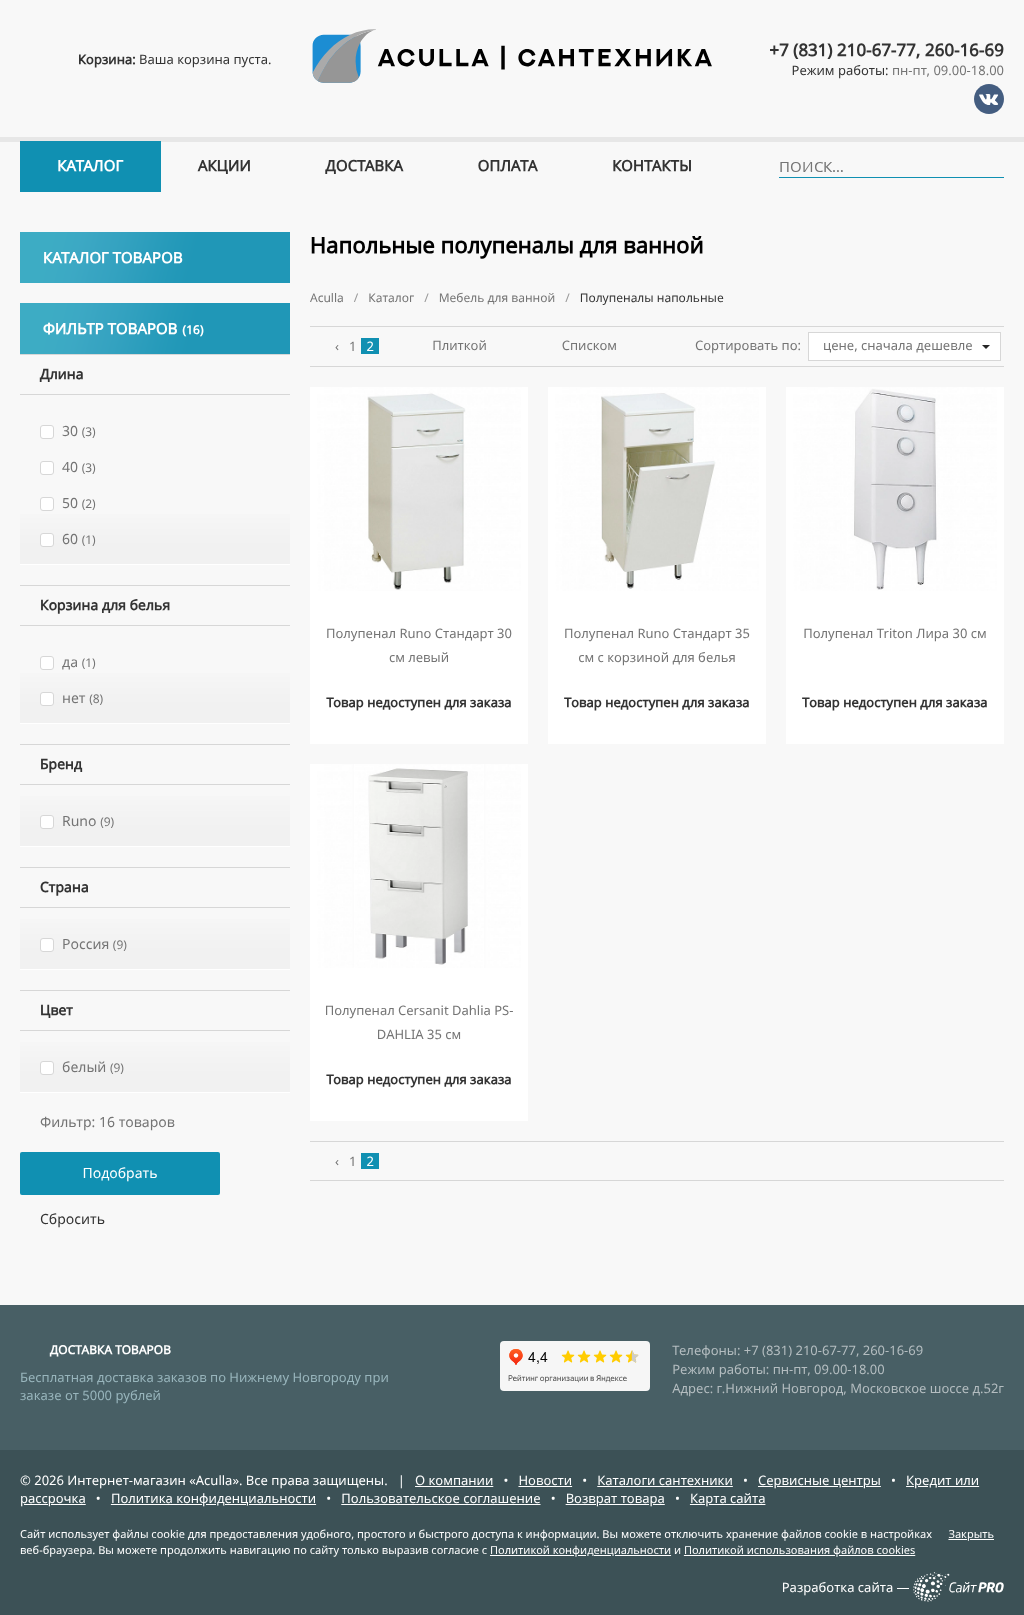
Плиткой (459, 345)
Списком (589, 345)
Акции (224, 166)
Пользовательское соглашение (440, 1498)
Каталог (90, 166)
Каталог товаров (113, 258)
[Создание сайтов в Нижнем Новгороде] (958, 1597)
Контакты (652, 166)
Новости (545, 1480)
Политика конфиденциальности (213, 1498)
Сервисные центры (819, 1480)
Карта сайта (728, 1498)
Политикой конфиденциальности (580, 1550)
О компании (454, 1480)
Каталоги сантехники (665, 1480)
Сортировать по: (748, 345)
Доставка (365, 166)
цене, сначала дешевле (898, 345)
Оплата (508, 166)
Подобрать (119, 1173)
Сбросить (72, 1219)
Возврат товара (615, 1498)
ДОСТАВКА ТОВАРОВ (110, 1349)
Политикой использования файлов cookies (799, 1550)
